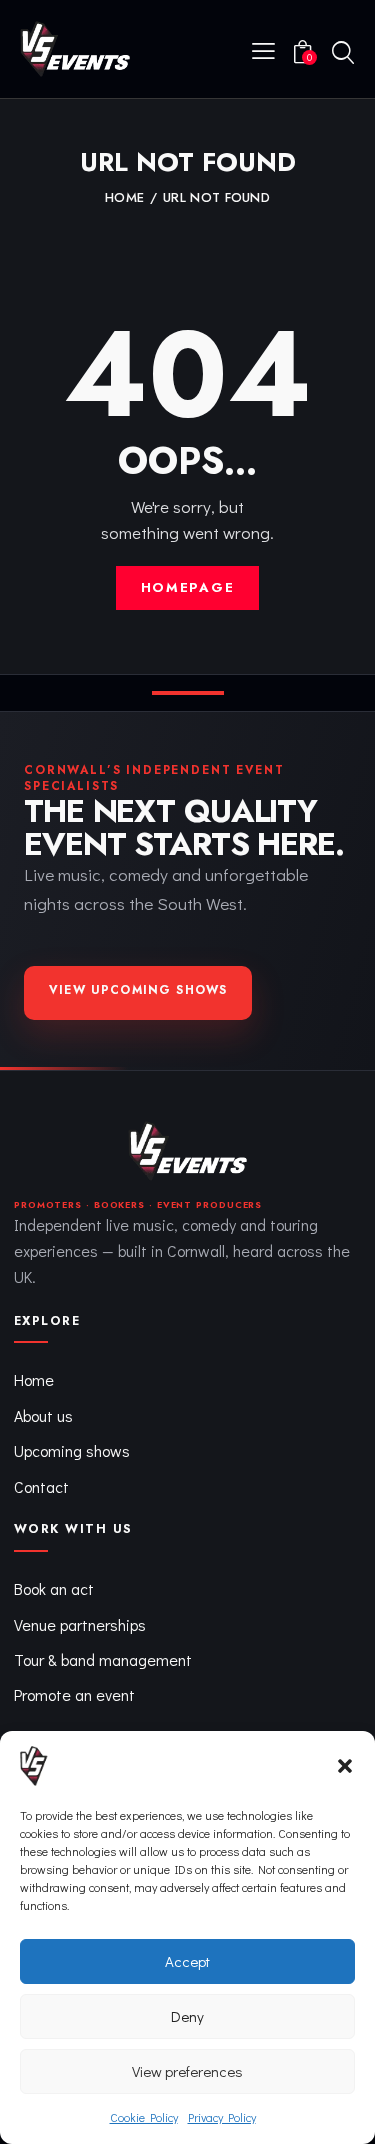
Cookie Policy (144, 2117)
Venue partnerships (80, 1624)
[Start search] (343, 52)
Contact (41, 1486)
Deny (187, 2016)
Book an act (54, 1588)
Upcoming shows (72, 1450)
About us (43, 1415)
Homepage (188, 587)
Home (124, 198)
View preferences (187, 2071)
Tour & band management (103, 1659)
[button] (345, 1766)
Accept (187, 1961)
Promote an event (74, 1694)
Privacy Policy (222, 2117)
